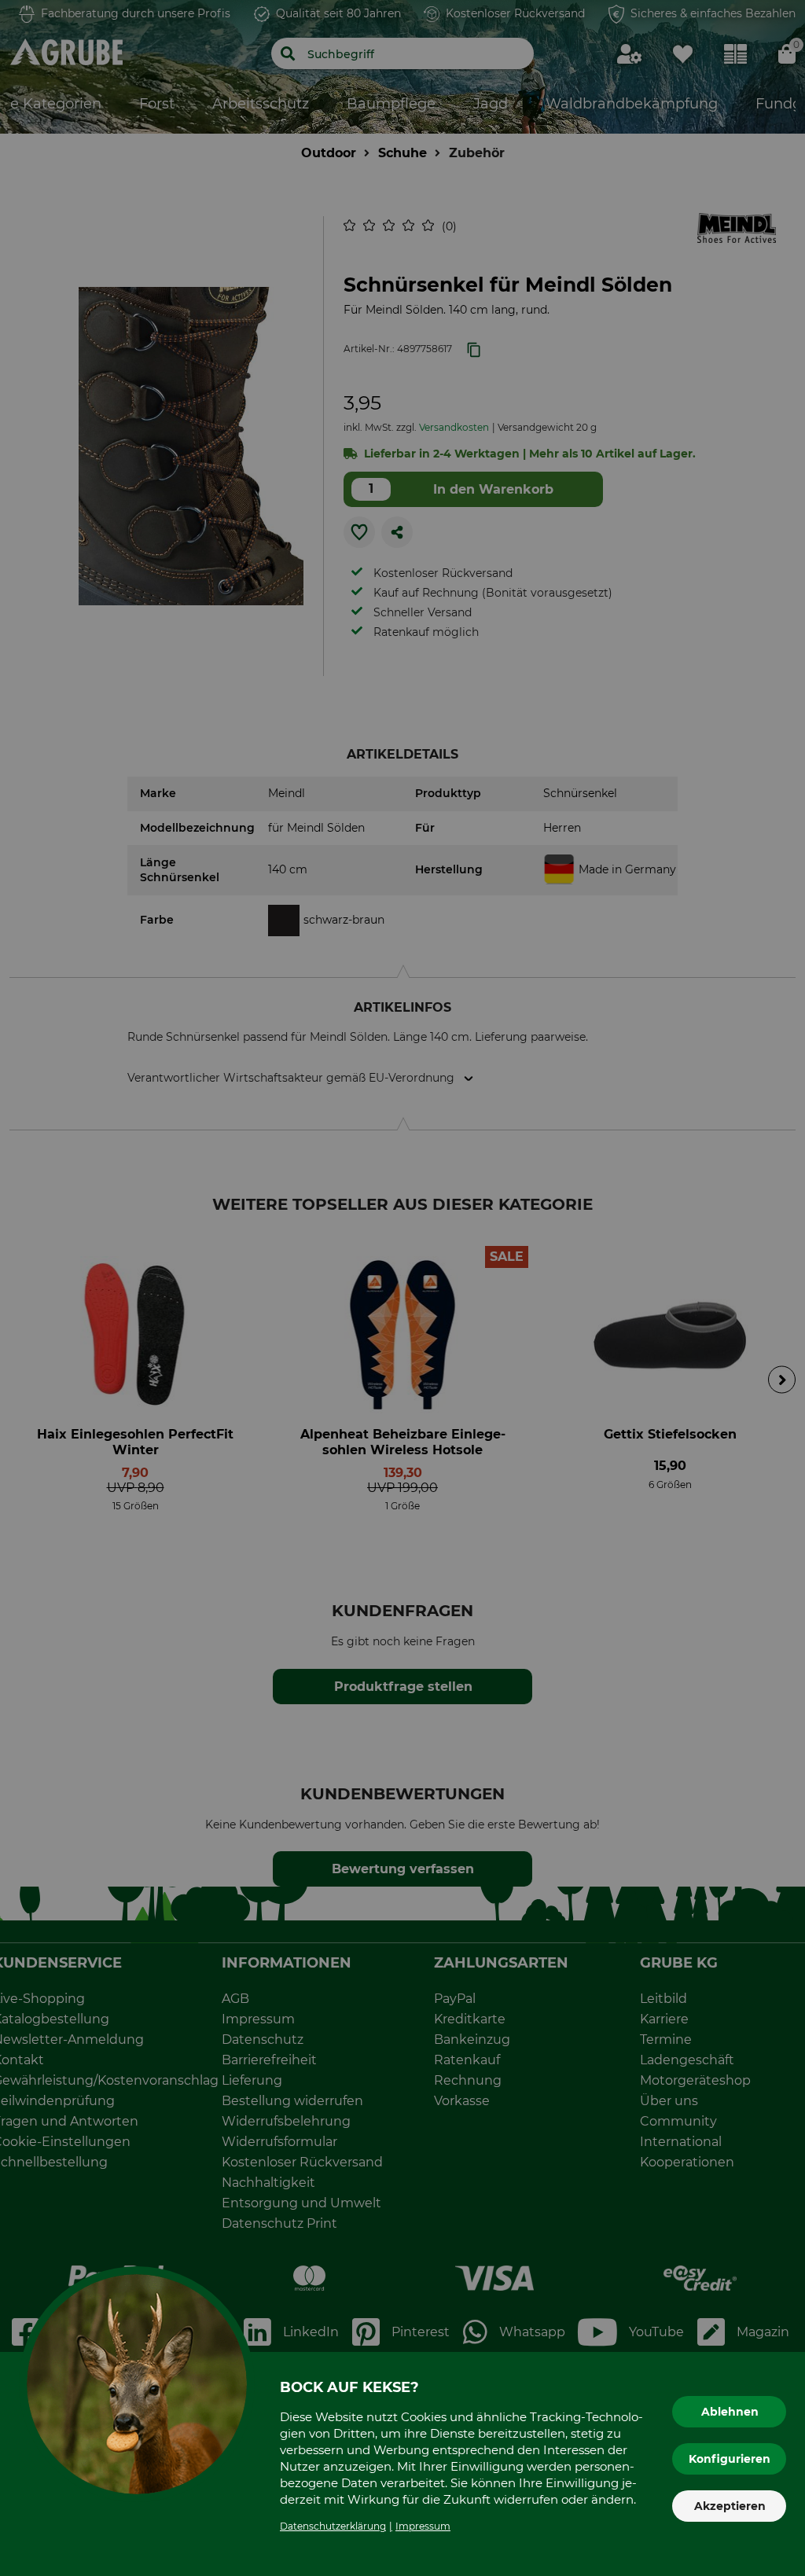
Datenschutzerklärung (333, 2526)
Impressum (423, 2526)
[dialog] (402, 1288)
